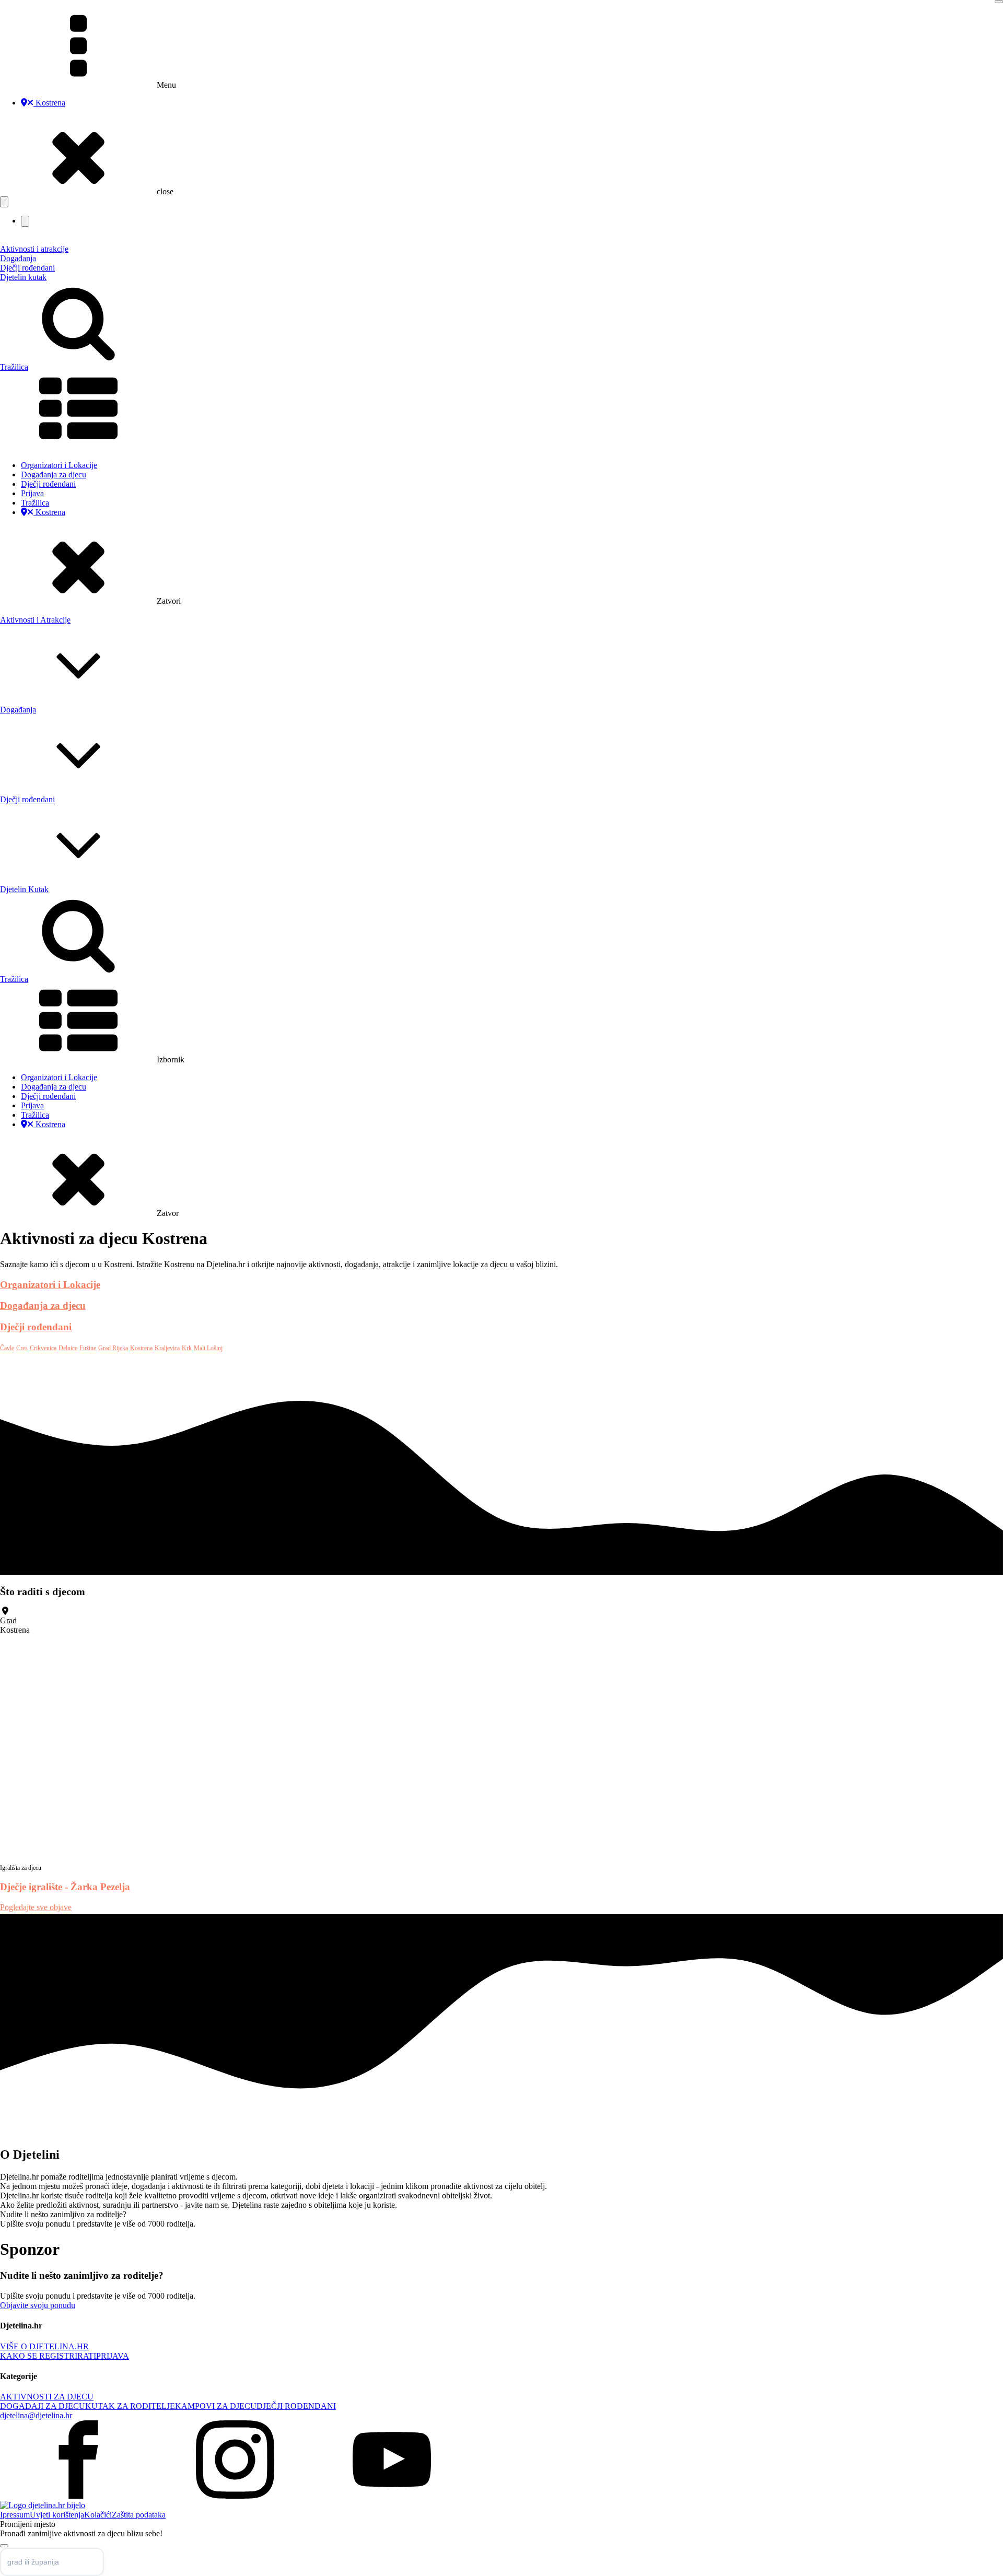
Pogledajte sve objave (36, 1907)
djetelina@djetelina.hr (36, 2415)
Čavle (7, 1348)
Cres (22, 1348)
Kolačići (98, 2515)
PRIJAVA (113, 2356)
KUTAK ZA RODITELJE (130, 2406)
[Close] (999, 2)
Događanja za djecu (54, 475)
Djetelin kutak (23, 277)
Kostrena (49, 103)
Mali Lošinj (208, 1348)
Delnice (68, 1348)
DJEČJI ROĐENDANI (296, 2406)
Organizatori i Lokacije (59, 465)
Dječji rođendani (27, 268)
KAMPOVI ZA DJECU (216, 2406)
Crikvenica (43, 1348)
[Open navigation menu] (4, 202)
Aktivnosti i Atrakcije (35, 620)
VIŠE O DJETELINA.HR (44, 2346)
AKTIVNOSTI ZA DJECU (47, 2397)
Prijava (32, 493)
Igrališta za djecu (21, 1868)
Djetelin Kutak (24, 889)
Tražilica (35, 503)
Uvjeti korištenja (57, 2515)
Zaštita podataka (139, 2515)
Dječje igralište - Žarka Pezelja (65, 1887)
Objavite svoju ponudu (38, 2305)
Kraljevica (167, 1348)
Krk (187, 1348)
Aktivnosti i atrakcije (34, 249)
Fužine (88, 1348)
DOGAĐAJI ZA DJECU (43, 2406)
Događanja (18, 258)
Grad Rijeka (113, 1348)
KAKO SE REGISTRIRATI (48, 2356)
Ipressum (15, 2515)
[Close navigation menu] (25, 221)
